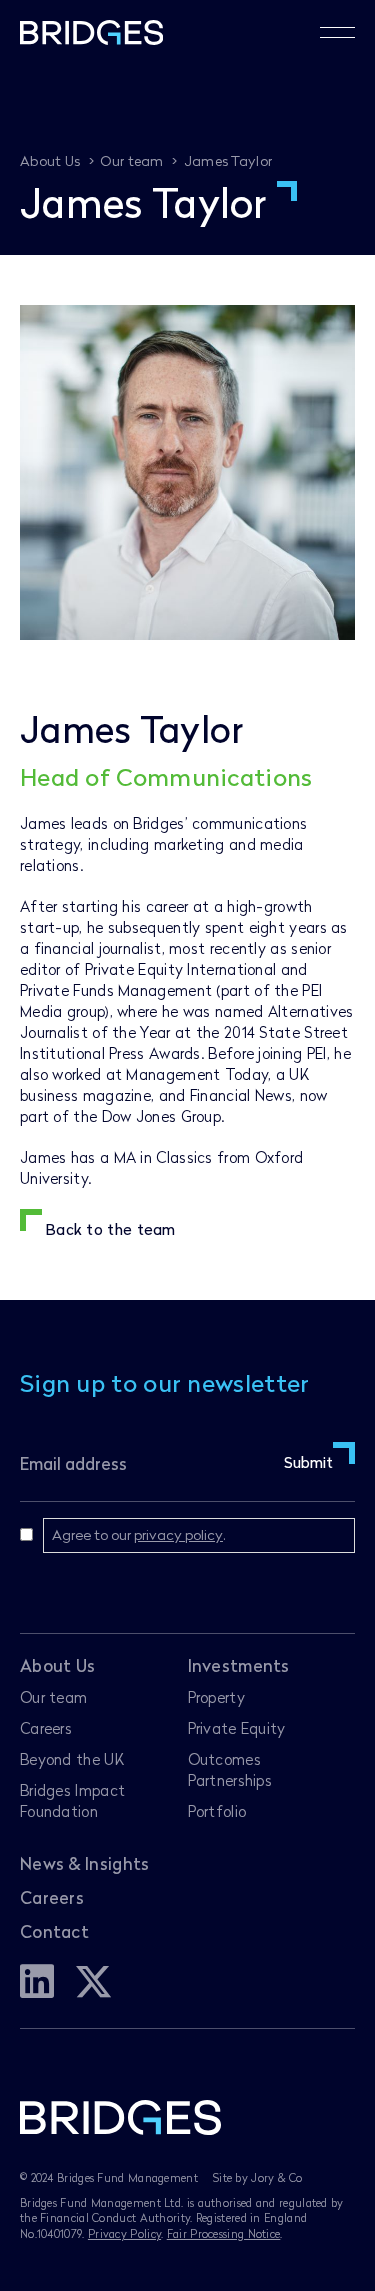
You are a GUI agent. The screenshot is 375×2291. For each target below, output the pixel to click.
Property (216, 1697)
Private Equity (237, 1728)
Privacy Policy (124, 2233)
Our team (53, 1697)
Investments (239, 1665)
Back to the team (110, 1229)
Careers (46, 1728)
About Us (57, 1665)
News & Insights (85, 1863)
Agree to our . (139, 1534)
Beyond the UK (72, 1759)
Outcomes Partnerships (230, 1769)
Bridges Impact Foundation (72, 1800)
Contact (54, 1931)
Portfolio (217, 1811)
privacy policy (178, 1534)
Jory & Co (276, 2177)
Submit (308, 1462)
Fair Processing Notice (224, 2233)
